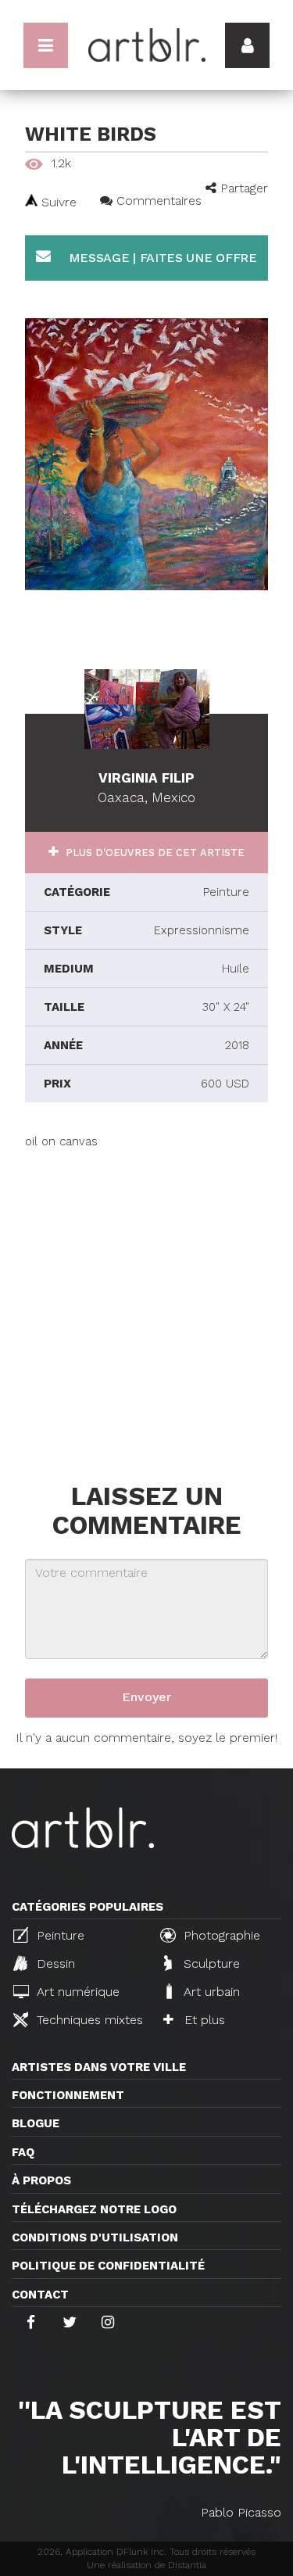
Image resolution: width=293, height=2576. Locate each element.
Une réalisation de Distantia (146, 2565)
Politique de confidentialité (108, 2266)
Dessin (54, 1963)
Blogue (36, 2123)
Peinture (59, 1935)
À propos (41, 2180)
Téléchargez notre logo (94, 2209)
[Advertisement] (146, 1297)
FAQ (23, 2152)
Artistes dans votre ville (99, 2067)
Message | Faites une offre (161, 258)
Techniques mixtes (88, 2020)
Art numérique (76, 1992)
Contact (40, 2295)
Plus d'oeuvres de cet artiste (154, 853)
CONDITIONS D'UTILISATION (95, 2237)
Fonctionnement (68, 2095)
